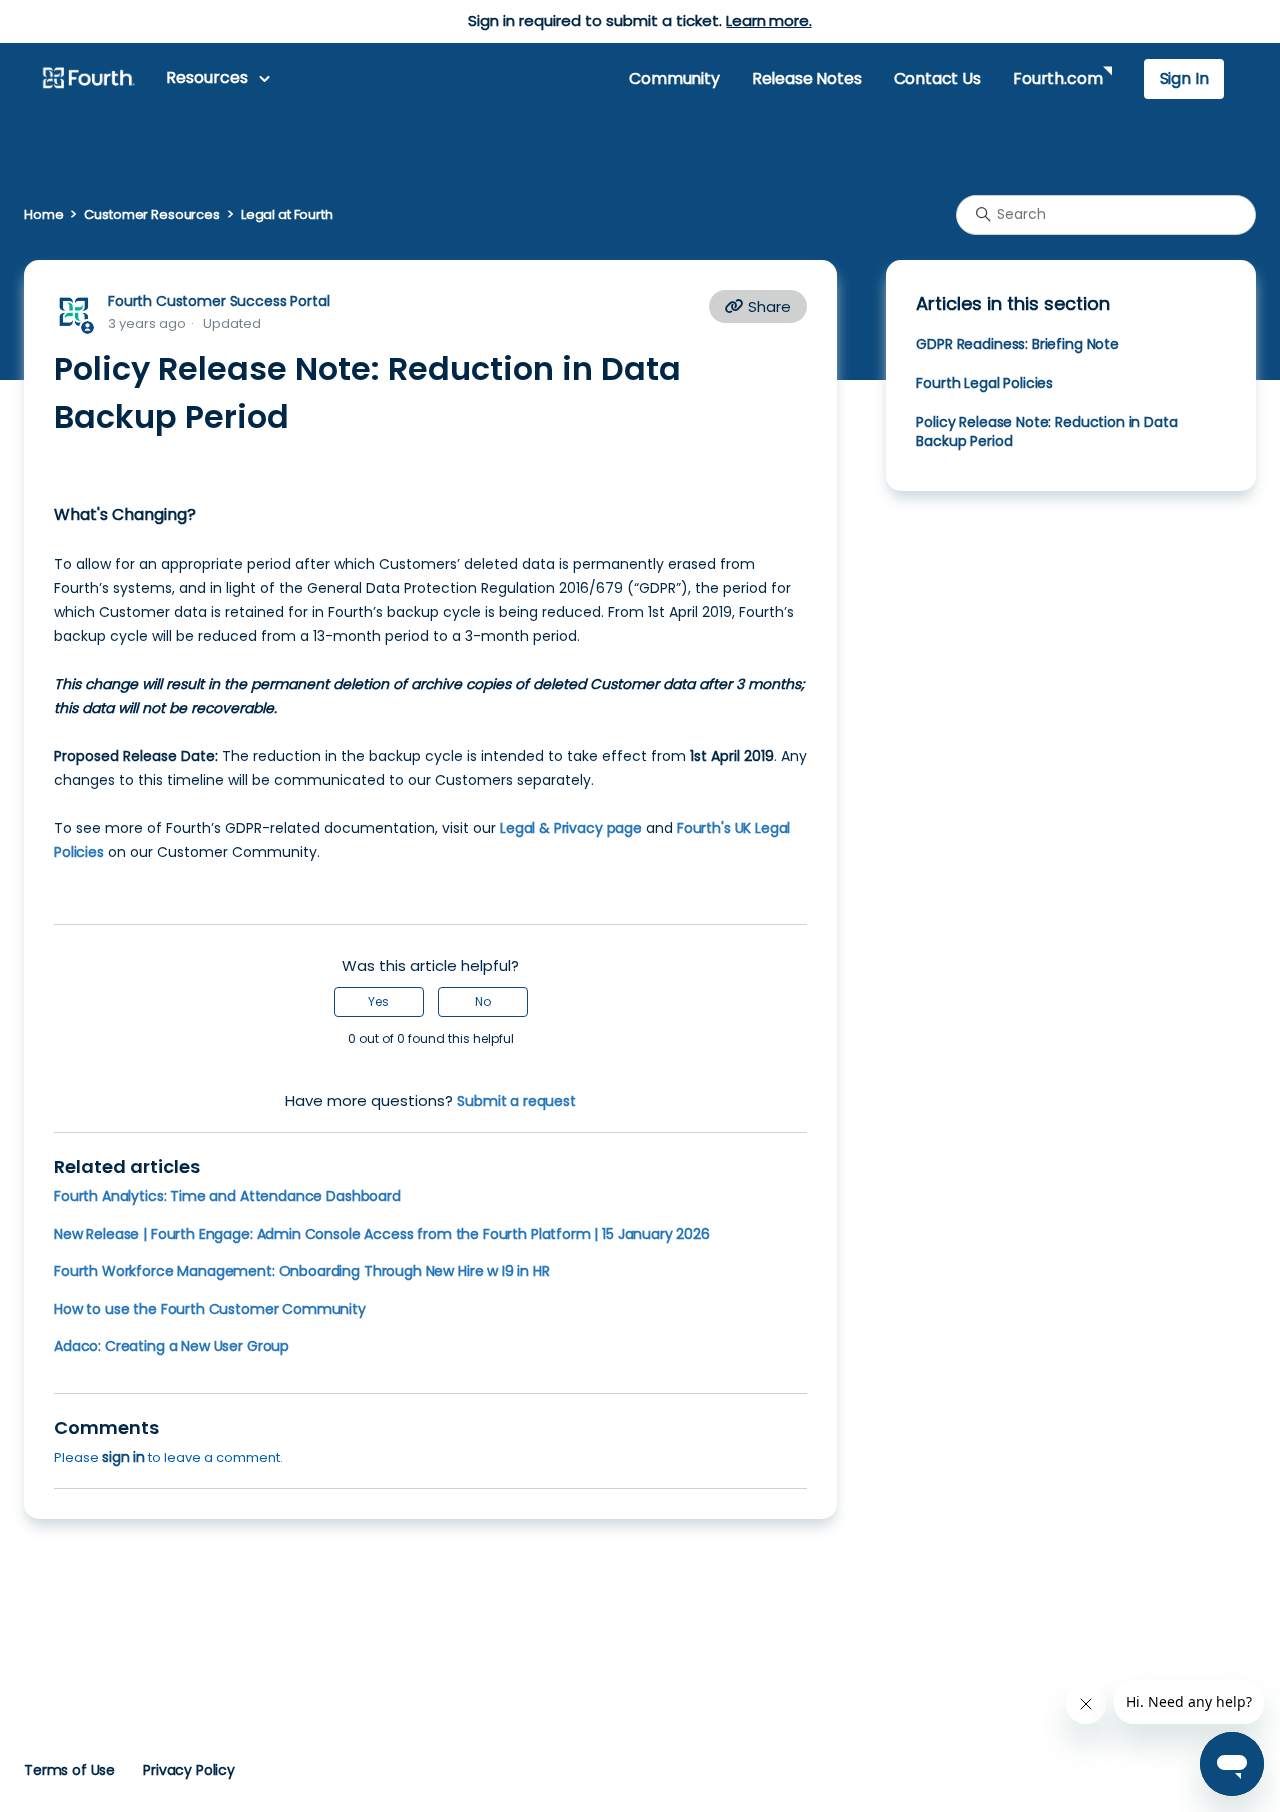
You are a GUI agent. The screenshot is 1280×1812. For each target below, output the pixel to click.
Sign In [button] (1184, 78)
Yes (378, 1001)
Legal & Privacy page (571, 828)
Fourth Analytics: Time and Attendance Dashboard (227, 1196)
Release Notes (807, 78)
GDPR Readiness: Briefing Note (1017, 344)
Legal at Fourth (287, 214)
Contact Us (937, 78)
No (483, 1001)
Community (674, 78)
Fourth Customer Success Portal (218, 301)
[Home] (88, 79)
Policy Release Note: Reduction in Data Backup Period (1046, 431)
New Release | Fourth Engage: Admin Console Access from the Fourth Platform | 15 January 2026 (382, 1234)
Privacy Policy (189, 1770)
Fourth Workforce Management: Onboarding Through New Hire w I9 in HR (302, 1271)
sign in (123, 1457)
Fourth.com (1057, 78)
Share (767, 306)
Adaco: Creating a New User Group (171, 1346)
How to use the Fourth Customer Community (210, 1309)
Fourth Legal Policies (984, 383)
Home (43, 214)
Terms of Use (69, 1770)
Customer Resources (151, 214)
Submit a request (516, 1101)
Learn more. (768, 20)
